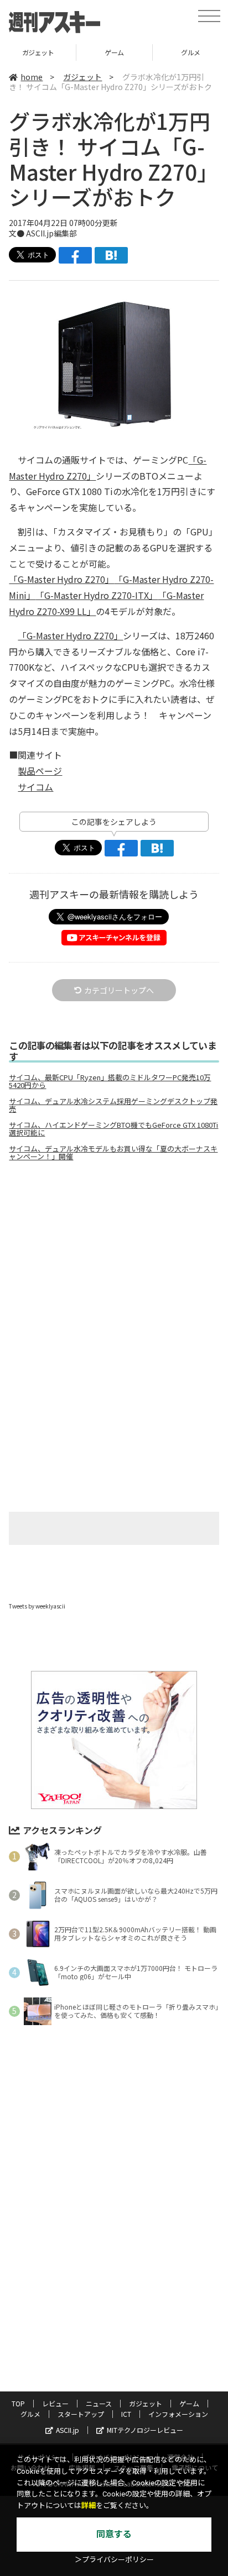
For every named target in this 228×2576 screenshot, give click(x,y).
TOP (18, 2403)
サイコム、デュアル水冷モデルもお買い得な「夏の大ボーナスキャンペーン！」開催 (113, 1153)
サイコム (35, 787)
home (32, 77)
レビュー (55, 2403)
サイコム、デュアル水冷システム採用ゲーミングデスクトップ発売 (113, 1105)
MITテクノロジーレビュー (145, 2430)
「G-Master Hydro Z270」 (61, 579)
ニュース (99, 2403)
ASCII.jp (68, 2430)
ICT (126, 2414)
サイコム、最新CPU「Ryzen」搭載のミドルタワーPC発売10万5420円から (110, 1081)
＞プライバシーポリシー (114, 2560)
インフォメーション (178, 2414)
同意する (114, 2534)
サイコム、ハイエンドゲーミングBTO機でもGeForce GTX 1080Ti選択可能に (113, 1129)
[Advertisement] (114, 1263)
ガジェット (82, 77)
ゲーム (42, 52)
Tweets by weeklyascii (37, 1606)
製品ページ (40, 771)
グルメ (119, 52)
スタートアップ (81, 2414)
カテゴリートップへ (119, 990)
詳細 (89, 2506)
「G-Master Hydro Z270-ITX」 (97, 595)
